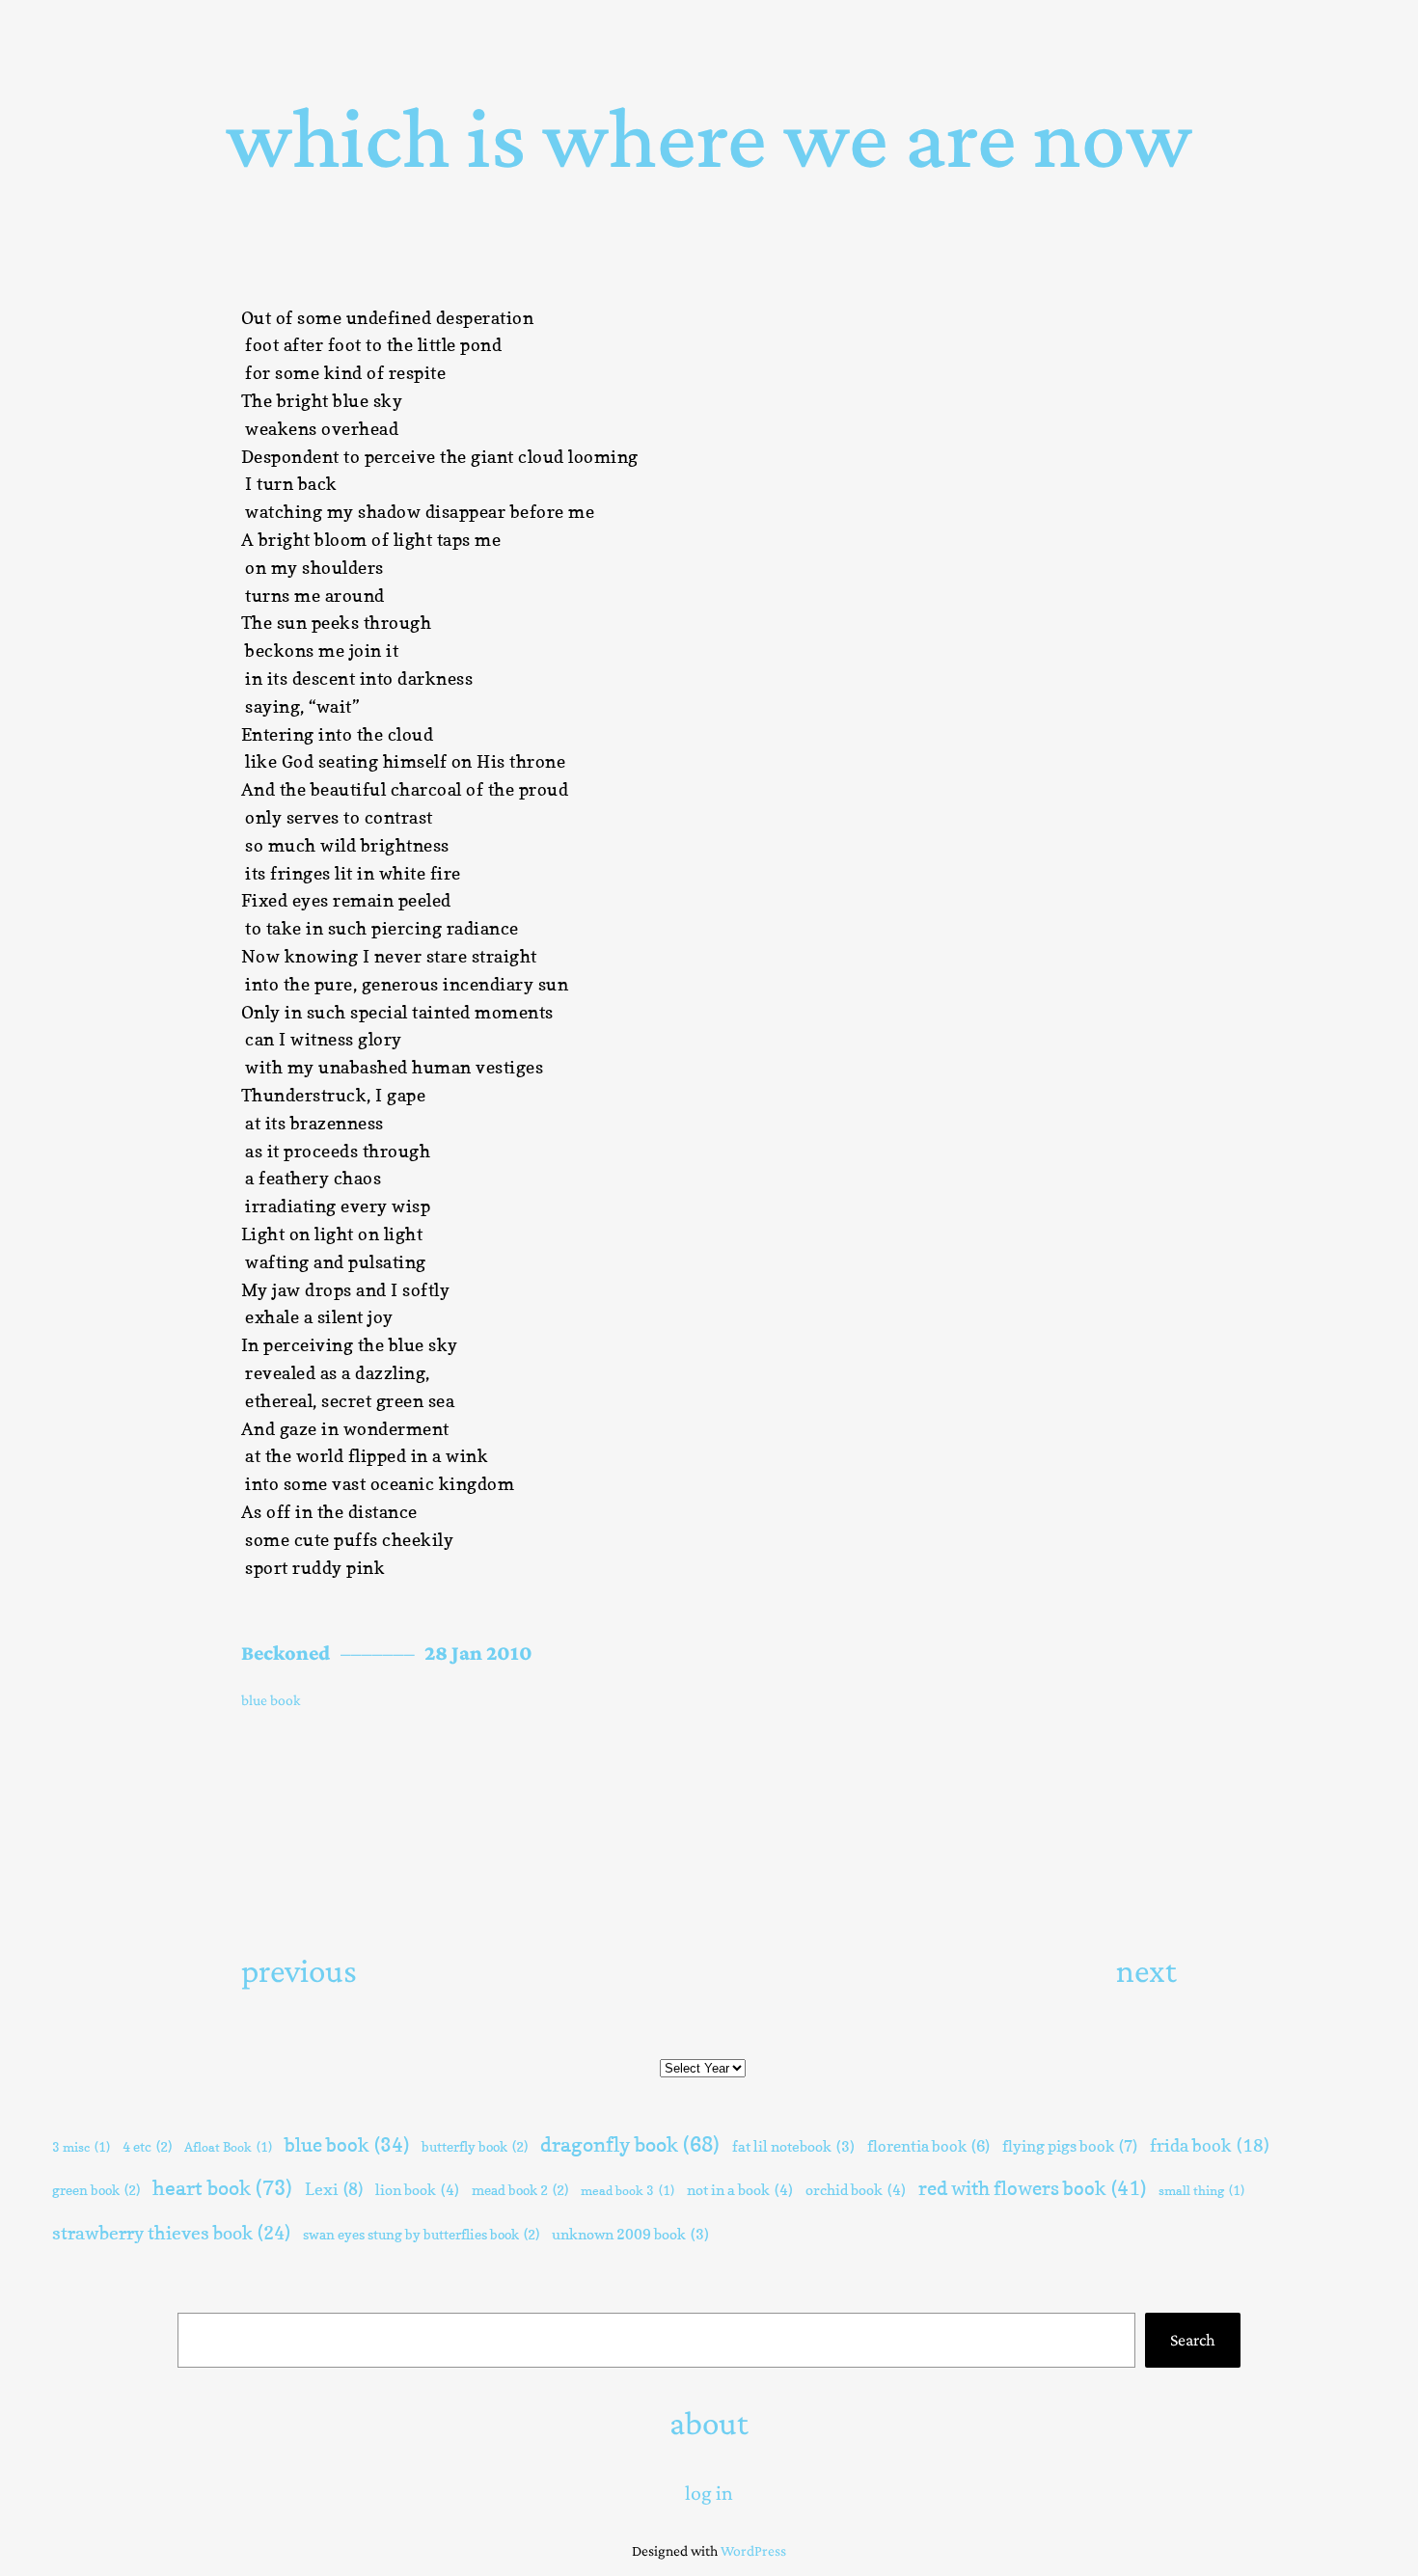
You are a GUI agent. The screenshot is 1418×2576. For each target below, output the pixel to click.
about (709, 2423)
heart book (222, 2187)
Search (1193, 2340)
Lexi (334, 2189)
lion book (417, 2190)
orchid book (856, 2190)
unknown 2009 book (630, 2235)
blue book (271, 1700)
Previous (299, 1970)
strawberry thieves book (171, 2233)
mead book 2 (520, 2190)
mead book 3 (627, 2190)
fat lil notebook (793, 2147)
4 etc (147, 2146)
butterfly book (475, 2146)
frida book (1210, 2145)
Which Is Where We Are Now (709, 137)
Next (1146, 1970)
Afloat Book (228, 2147)
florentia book (928, 2146)
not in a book (740, 2190)
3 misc (81, 2147)
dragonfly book (630, 2144)
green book (96, 2190)
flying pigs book (1070, 2146)
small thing (1201, 2190)
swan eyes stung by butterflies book (421, 2234)
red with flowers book (1032, 2188)
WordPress (753, 2550)
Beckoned (286, 1653)
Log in (709, 2493)
